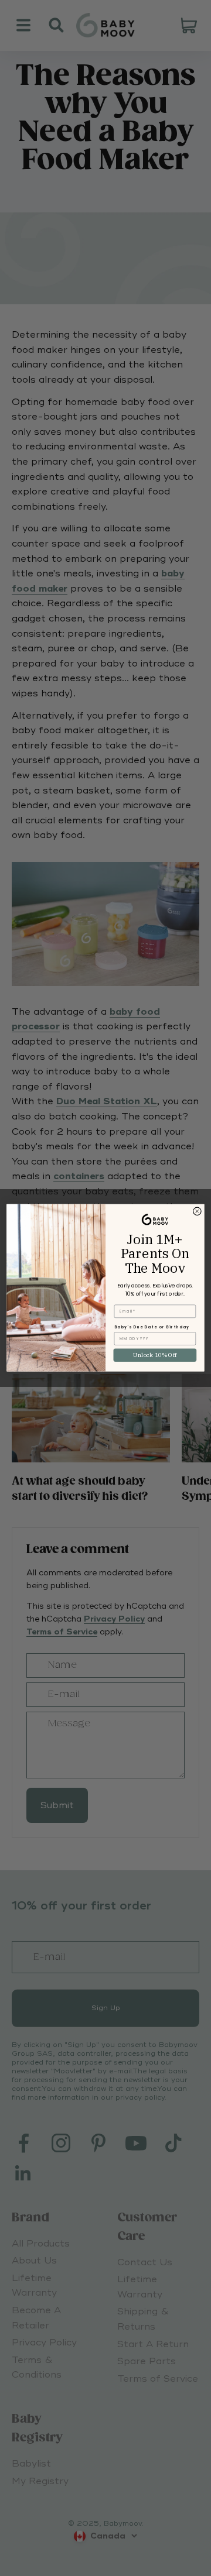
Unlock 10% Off (155, 1355)
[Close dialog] (198, 1211)
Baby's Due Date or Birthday (152, 1328)
